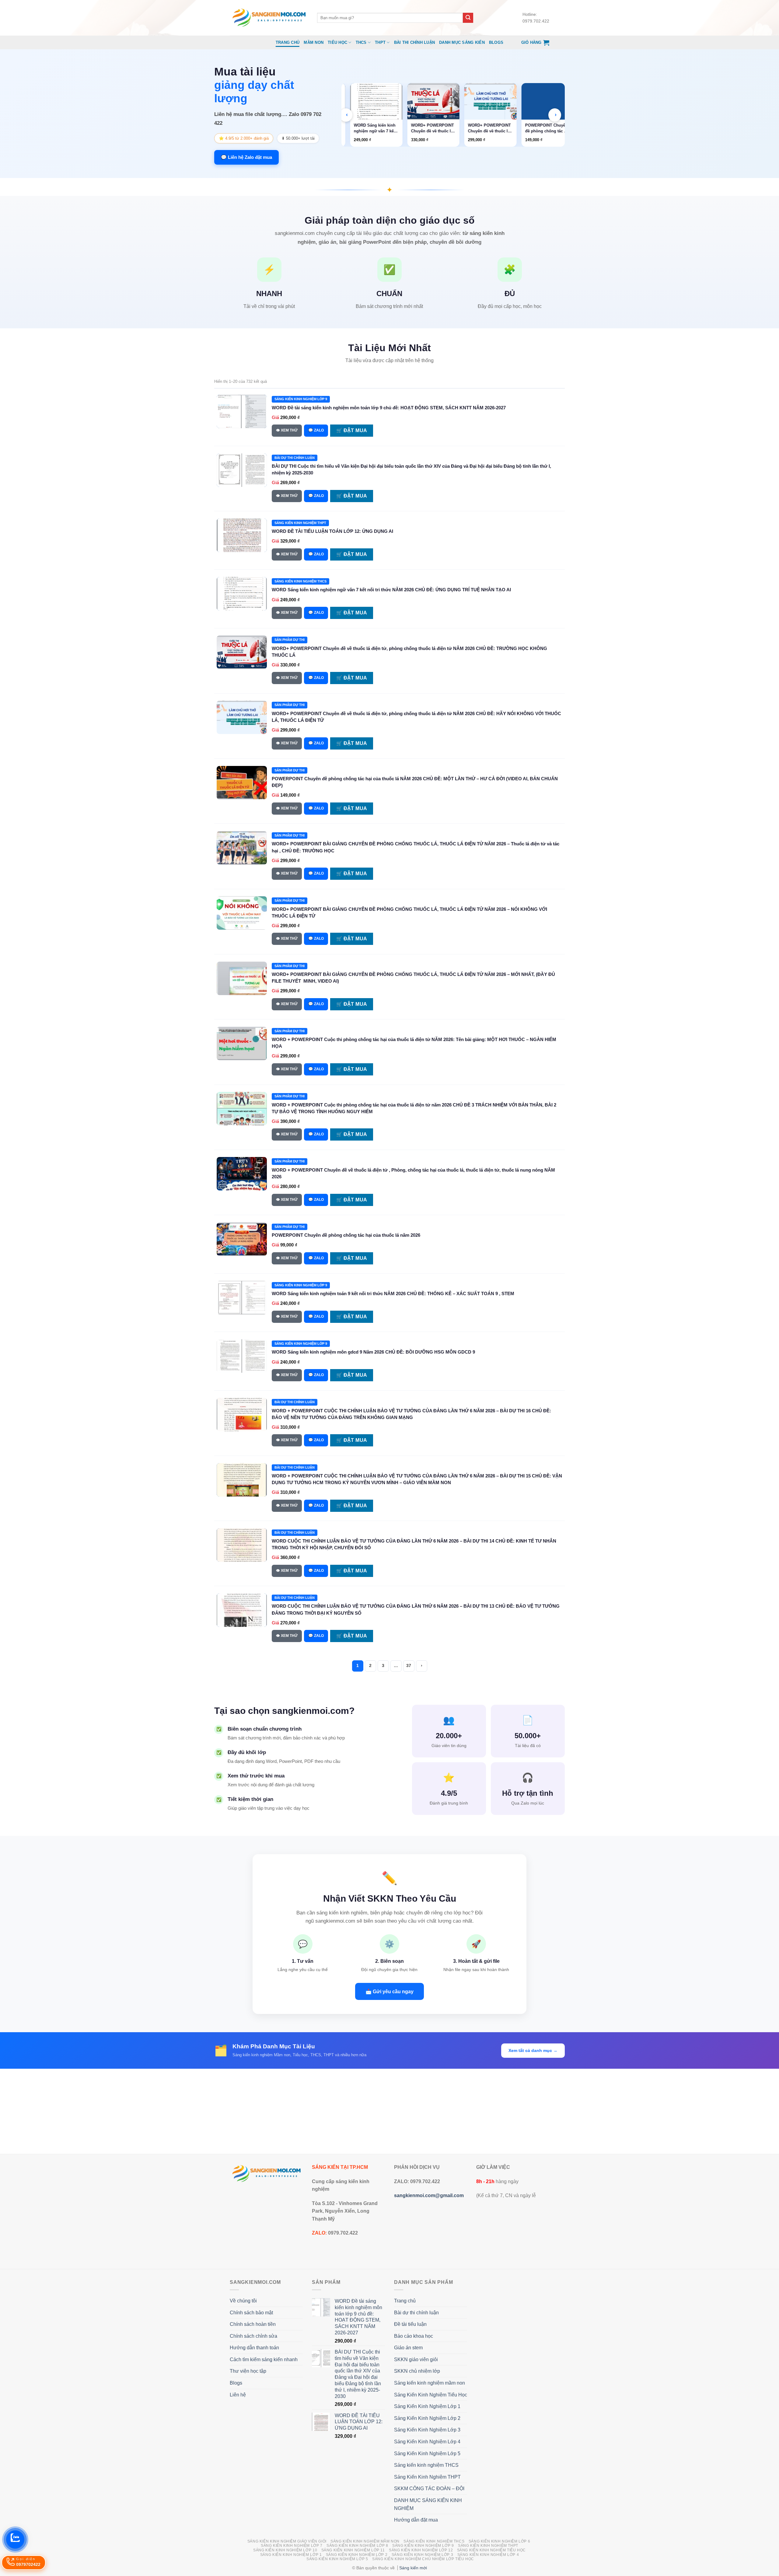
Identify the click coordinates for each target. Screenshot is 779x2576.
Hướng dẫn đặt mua (416, 2520)
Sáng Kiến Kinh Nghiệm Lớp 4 (427, 2442)
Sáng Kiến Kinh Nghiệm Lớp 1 (427, 2406)
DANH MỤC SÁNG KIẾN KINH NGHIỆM (428, 2504)
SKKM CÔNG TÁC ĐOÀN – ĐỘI (429, 2489)
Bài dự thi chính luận (416, 2313)
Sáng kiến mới (413, 2568)
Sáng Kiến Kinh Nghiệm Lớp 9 (423, 2546)
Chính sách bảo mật (251, 2313)
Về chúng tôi (243, 2301)
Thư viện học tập (248, 2371)
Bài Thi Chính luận (415, 42)
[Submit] (468, 18)
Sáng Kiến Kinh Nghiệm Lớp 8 (357, 2546)
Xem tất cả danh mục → (533, 2050)
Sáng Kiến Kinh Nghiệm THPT (427, 2477)
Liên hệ (238, 2395)
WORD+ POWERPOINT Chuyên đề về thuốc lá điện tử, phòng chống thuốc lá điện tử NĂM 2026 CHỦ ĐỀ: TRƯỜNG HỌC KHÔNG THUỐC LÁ (373, 128)
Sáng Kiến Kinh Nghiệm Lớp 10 (285, 2550)
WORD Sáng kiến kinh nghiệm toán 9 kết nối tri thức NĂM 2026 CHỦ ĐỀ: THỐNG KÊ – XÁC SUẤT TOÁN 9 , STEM (393, 1293)
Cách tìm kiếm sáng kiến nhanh (264, 2359)
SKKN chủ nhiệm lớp (417, 2371)
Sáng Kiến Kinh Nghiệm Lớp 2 (427, 2418)
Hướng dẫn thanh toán (254, 2348)
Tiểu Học (337, 42)
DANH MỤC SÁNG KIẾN (462, 42)
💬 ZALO (316, 430)
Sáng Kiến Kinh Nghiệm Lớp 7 (292, 2546)
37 (409, 1666)
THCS (361, 42)
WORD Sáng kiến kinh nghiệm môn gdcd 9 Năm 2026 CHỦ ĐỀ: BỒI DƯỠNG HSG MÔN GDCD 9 (373, 1352)
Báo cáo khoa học (414, 2336)
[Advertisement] (389, 2111)
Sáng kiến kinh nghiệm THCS (426, 2465)
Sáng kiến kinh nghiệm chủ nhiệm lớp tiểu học (423, 2559)
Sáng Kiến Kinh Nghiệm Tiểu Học (431, 2395)
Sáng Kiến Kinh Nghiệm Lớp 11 (353, 2550)
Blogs (496, 42)
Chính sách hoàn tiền (253, 2324)
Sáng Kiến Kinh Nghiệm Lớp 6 (500, 2541)
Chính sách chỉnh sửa (253, 2336)
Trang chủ (288, 42)
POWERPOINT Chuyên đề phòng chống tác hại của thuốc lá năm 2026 (346, 1235)
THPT (380, 42)
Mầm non (314, 42)
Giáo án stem (408, 2348)
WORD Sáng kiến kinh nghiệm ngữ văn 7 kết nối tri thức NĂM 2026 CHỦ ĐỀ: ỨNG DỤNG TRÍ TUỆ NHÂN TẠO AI (391, 590)
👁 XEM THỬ (287, 430)
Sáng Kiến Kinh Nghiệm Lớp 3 (427, 2430)
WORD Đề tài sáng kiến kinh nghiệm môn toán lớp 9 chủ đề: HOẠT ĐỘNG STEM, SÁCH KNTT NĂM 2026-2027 (389, 408)
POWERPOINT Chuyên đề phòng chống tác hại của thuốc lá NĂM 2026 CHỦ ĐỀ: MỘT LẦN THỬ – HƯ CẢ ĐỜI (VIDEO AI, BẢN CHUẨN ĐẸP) (487, 128)
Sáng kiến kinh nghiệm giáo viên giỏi (287, 2541)
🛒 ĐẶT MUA (352, 430)
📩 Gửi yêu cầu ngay (389, 1991)
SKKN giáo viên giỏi (416, 2359)
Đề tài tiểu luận (410, 2324)
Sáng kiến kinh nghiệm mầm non (430, 2383)
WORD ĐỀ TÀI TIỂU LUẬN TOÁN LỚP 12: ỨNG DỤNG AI (332, 531)
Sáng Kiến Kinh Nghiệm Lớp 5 (427, 2454)
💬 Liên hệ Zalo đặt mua (246, 157)
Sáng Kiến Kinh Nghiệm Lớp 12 (421, 2550)
